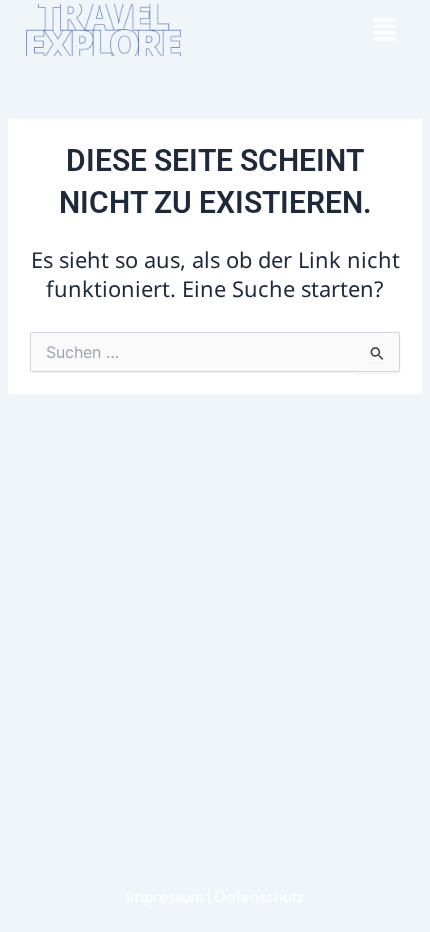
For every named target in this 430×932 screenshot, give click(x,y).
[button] (384, 30)
